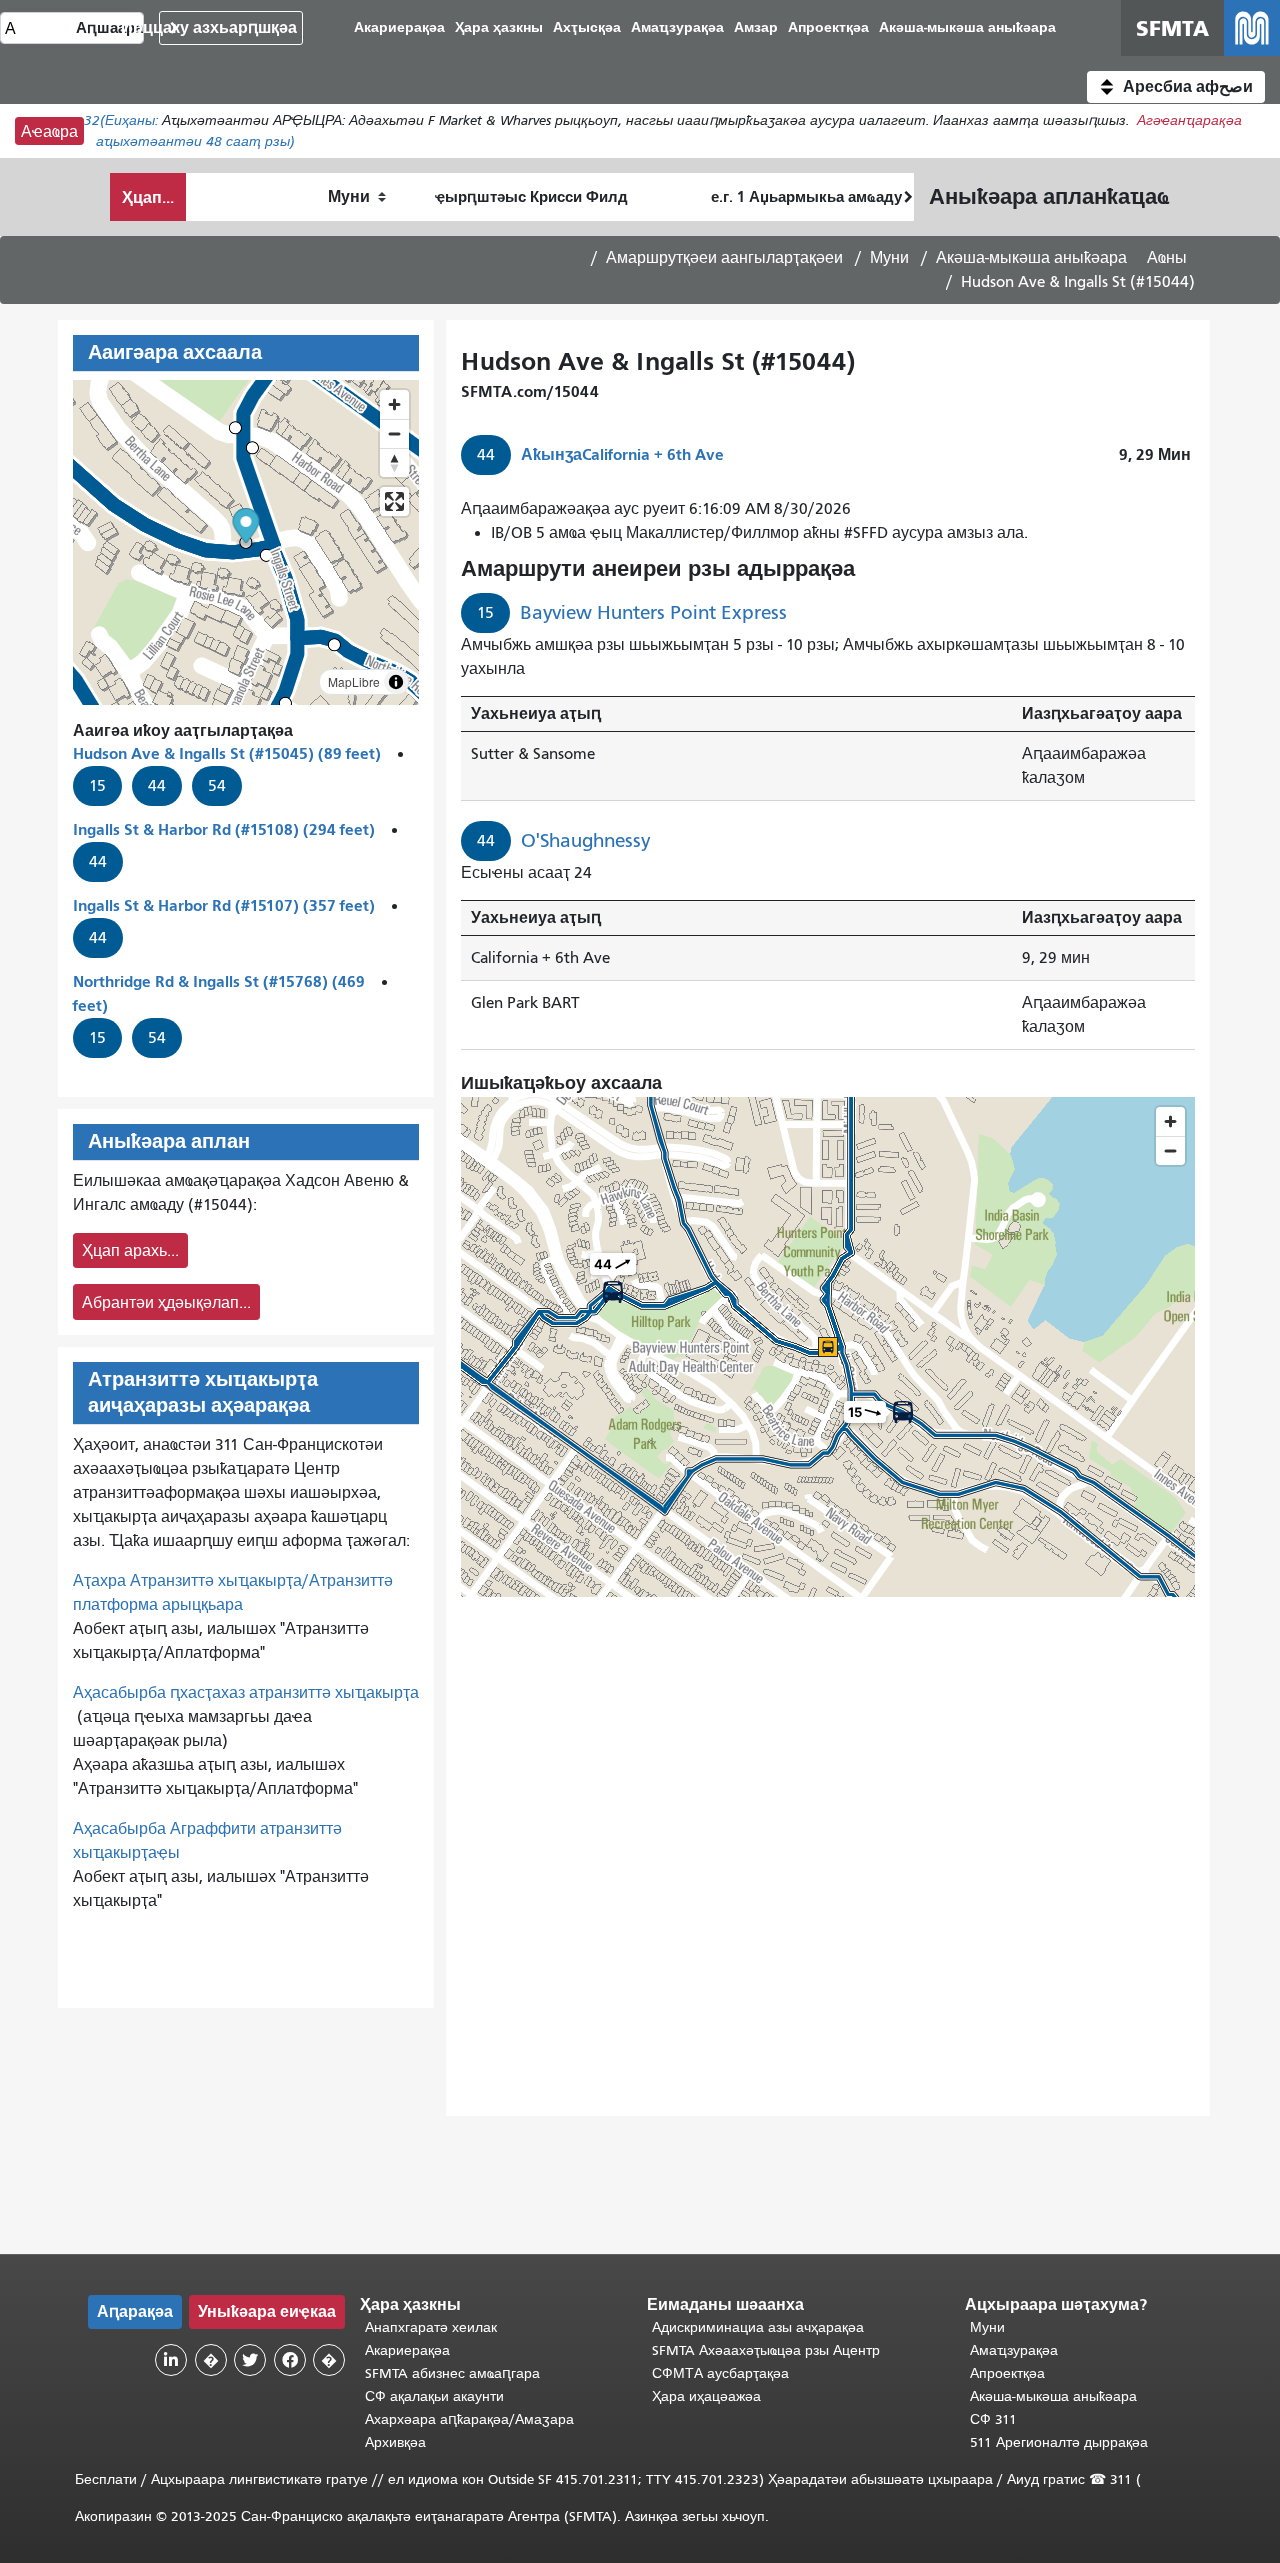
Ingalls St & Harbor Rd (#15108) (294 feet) (224, 829)
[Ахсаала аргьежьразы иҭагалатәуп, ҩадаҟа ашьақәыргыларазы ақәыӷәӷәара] (394, 462)
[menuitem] (967, 28)
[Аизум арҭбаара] (394, 404)
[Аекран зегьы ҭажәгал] (394, 501)
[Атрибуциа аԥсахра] (396, 682)
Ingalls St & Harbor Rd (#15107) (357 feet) (224, 905)
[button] (1176, 87)
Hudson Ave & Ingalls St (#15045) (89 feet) (227, 753)
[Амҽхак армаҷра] (394, 433)
